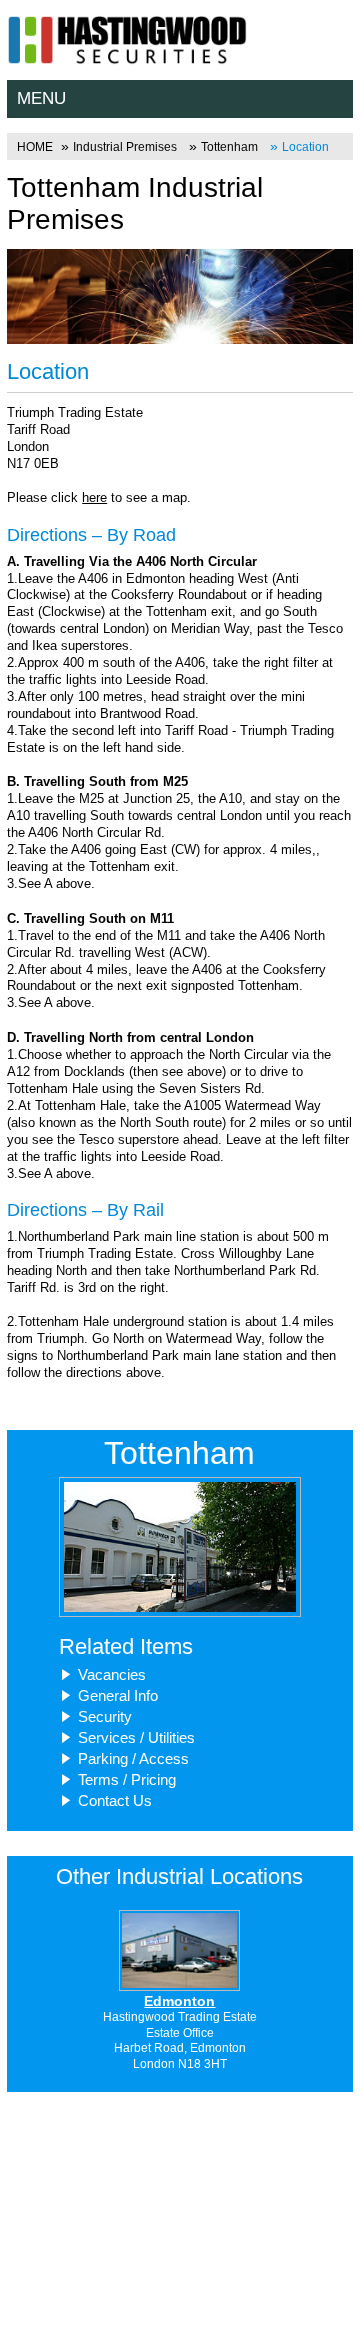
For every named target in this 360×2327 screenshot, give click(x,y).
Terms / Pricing (127, 1779)
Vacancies (112, 1674)
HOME (35, 147)
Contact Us (115, 1800)
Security (105, 1716)
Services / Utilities (136, 1737)
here (94, 497)
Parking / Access (133, 1758)
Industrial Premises (125, 147)
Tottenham (229, 147)
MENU (41, 98)
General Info (118, 1695)
